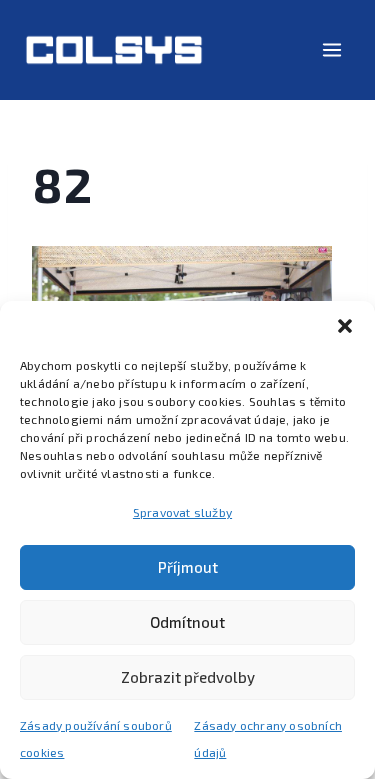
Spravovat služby (182, 512)
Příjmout (188, 567)
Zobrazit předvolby (188, 677)
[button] (345, 326)
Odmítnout (187, 622)
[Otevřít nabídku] (331, 49)
